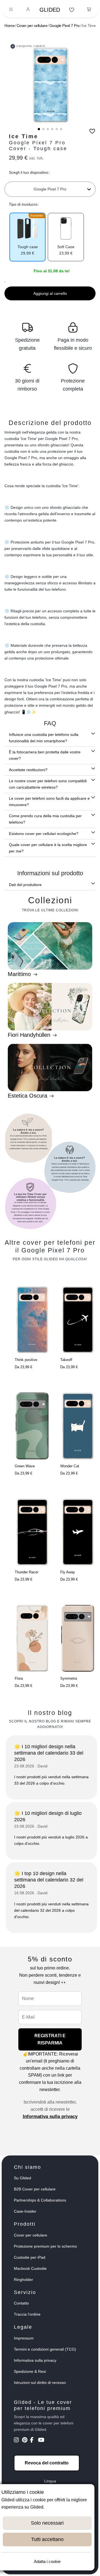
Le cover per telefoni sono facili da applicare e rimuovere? (49, 802)
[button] (39, 129)
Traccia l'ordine (27, 2314)
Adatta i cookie (47, 2561)
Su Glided (22, 2178)
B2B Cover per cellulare (35, 2189)
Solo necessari (47, 2523)
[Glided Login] (28, 10)
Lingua (50, 2481)
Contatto (21, 2303)
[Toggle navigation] (11, 10)
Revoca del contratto (47, 2463)
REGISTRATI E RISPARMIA (50, 2039)
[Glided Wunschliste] (72, 10)
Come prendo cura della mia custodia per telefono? (45, 819)
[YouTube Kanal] (42, 2441)
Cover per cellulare (32, 26)
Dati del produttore (25, 885)
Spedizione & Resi (30, 2371)
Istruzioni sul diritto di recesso (40, 2383)
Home (9, 26)
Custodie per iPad (30, 2257)
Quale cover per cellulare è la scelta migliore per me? (48, 848)
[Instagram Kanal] (17, 2441)
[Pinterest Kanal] (25, 2441)
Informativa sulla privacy (50, 2116)
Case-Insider (25, 2211)
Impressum (24, 2338)
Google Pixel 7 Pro (65, 26)
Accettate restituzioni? (28, 770)
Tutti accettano (47, 2539)
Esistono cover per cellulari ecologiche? (44, 834)
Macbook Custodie (30, 2268)
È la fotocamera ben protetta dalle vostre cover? (45, 755)
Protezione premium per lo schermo (45, 2246)
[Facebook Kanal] (33, 2441)
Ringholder (23, 2280)
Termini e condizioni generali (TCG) (45, 2349)
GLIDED (50, 10)
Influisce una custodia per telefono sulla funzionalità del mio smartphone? (44, 738)
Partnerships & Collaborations (40, 2200)
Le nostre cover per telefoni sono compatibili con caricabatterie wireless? (48, 784)
